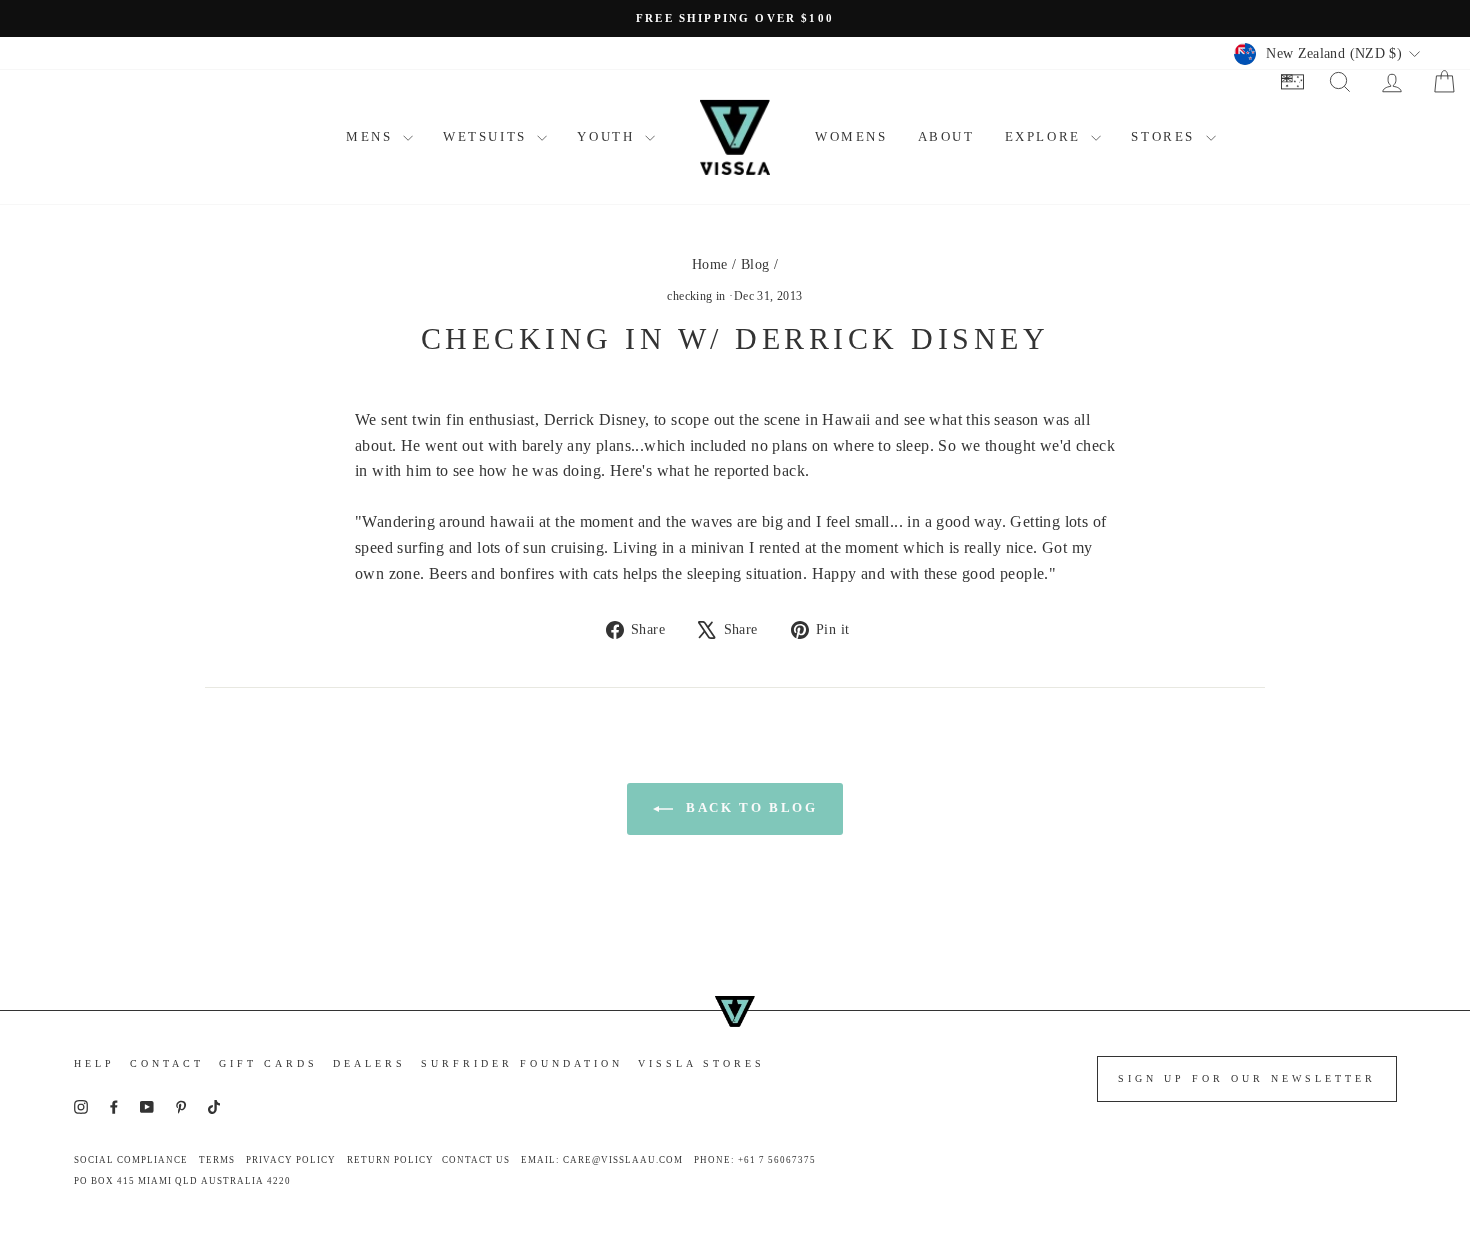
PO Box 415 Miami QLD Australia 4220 (182, 1181)
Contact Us (476, 1160)
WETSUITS (487, 136)
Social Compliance (131, 1160)
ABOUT (946, 136)
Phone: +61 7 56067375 (755, 1160)
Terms (217, 1160)
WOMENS (851, 136)
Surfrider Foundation (522, 1063)
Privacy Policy (291, 1160)
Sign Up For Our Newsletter (1247, 1078)
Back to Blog (749, 807)
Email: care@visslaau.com (602, 1160)
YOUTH (608, 136)
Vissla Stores (701, 1063)
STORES (1165, 136)
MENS (372, 136)
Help (94, 1063)
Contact (167, 1063)
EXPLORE (1046, 136)
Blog (755, 264)
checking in (696, 296)
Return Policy (390, 1160)
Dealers (369, 1063)
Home (710, 264)
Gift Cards (268, 1063)
